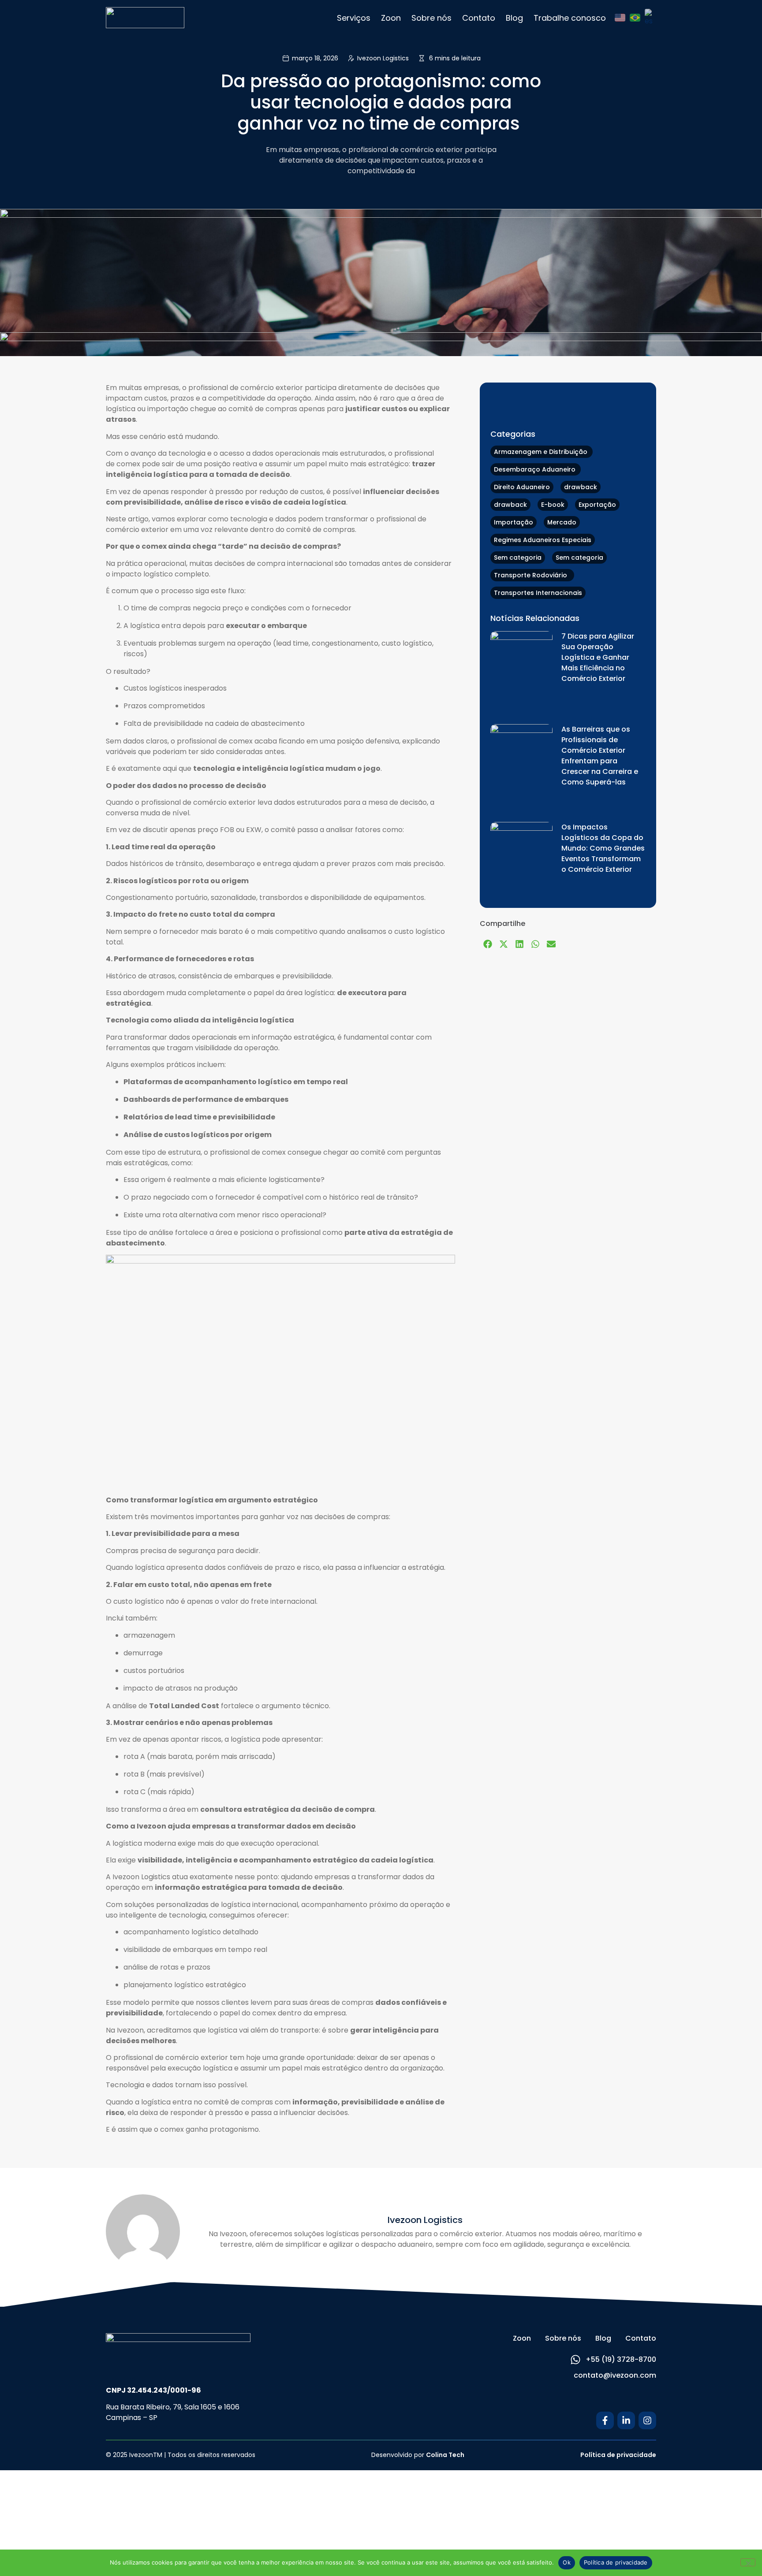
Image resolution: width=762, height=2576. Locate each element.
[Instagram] (647, 2420)
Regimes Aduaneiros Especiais (543, 540)
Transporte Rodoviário (532, 575)
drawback (581, 487)
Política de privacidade (618, 2455)
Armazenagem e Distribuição (542, 452)
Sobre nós (431, 18)
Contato (479, 18)
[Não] (748, 2562)
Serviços (354, 18)
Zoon (391, 18)
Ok (567, 2562)
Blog (514, 18)
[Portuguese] (635, 18)
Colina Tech (445, 2455)
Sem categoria (518, 558)
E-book (553, 505)
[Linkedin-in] (626, 2420)
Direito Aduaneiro (522, 487)
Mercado (562, 522)
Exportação (597, 505)
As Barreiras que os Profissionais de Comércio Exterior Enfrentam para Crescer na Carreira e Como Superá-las (600, 756)
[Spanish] (650, 18)
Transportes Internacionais (538, 593)
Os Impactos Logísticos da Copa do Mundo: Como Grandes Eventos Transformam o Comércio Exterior (603, 848)
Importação (514, 522)
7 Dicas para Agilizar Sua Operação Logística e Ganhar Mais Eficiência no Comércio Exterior (598, 657)
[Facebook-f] (605, 2420)
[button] (488, 944)
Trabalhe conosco (570, 18)
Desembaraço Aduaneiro (536, 469)
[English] (620, 18)
